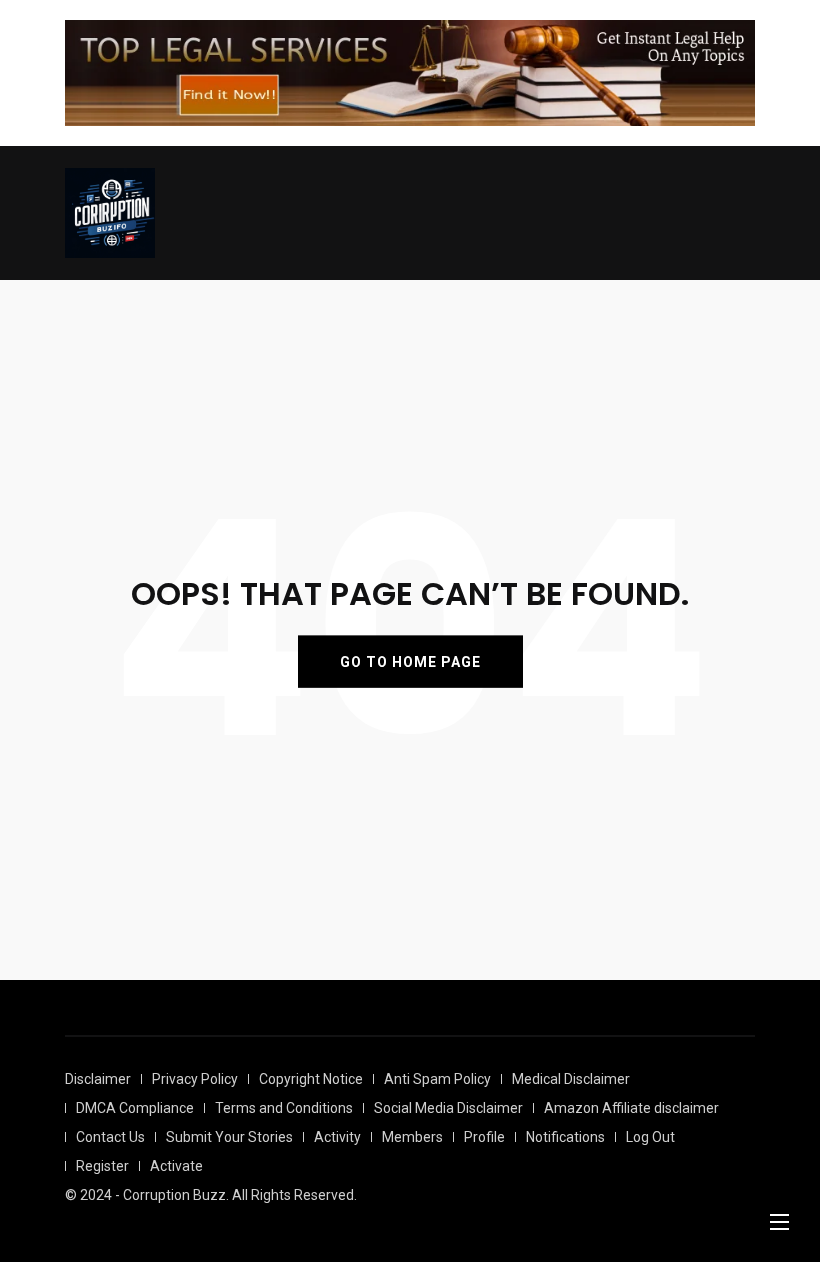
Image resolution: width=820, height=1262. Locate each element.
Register (102, 1166)
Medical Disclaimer (571, 1079)
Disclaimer (98, 1079)
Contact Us (110, 1137)
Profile (484, 1137)
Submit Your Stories (229, 1137)
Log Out (650, 1137)
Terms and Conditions (284, 1108)
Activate (176, 1166)
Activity (337, 1137)
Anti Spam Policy (437, 1079)
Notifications (565, 1137)
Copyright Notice (311, 1079)
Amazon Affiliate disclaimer (631, 1108)
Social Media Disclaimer (448, 1108)
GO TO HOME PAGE (410, 662)
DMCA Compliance (135, 1108)
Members (412, 1137)
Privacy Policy (195, 1079)
